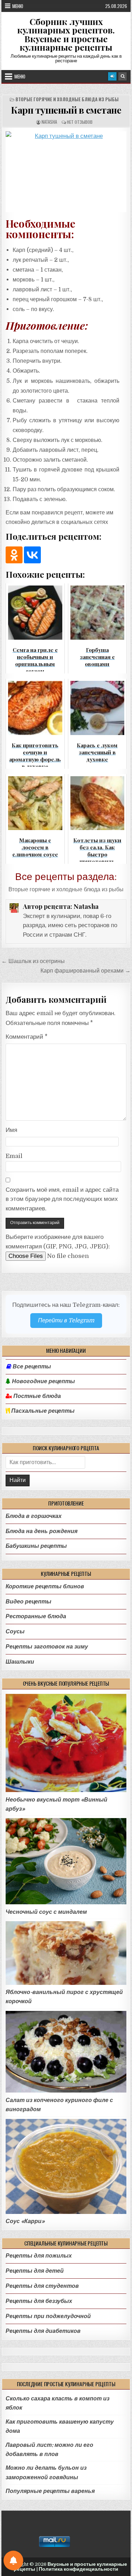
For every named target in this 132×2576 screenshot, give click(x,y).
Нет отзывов (80, 122)
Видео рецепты (29, 1602)
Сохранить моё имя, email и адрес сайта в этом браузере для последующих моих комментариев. (62, 1199)
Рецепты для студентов (42, 2286)
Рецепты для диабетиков (43, 2331)
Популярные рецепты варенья (50, 2491)
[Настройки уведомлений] (13, 2561)
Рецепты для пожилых (39, 2256)
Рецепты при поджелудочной (48, 2316)
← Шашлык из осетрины (33, 961)
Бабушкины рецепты (36, 1546)
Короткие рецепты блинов (45, 1586)
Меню (18, 6)
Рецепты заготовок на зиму (47, 1647)
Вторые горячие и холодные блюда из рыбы (67, 99)
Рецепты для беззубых (39, 2301)
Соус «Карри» (25, 2221)
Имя (11, 1130)
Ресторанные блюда (36, 1616)
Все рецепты (32, 1367)
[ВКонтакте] (32, 555)
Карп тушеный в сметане (66, 110)
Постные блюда (36, 1396)
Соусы (15, 1631)
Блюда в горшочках (34, 1516)
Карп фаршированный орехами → (86, 971)
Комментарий (27, 1037)
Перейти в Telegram (66, 1320)
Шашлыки (20, 1662)
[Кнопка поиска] (122, 76)
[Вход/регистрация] (112, 76)
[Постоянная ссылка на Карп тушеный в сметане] (66, 172)
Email (14, 1156)
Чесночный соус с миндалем (46, 1912)
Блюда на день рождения (42, 1531)
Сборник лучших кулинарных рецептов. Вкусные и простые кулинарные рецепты (66, 34)
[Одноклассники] (14, 555)
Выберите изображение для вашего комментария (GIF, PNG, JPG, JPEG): (58, 1242)
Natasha (49, 122)
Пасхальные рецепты (42, 1411)
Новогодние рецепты (43, 1381)
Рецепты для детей (35, 2271)
